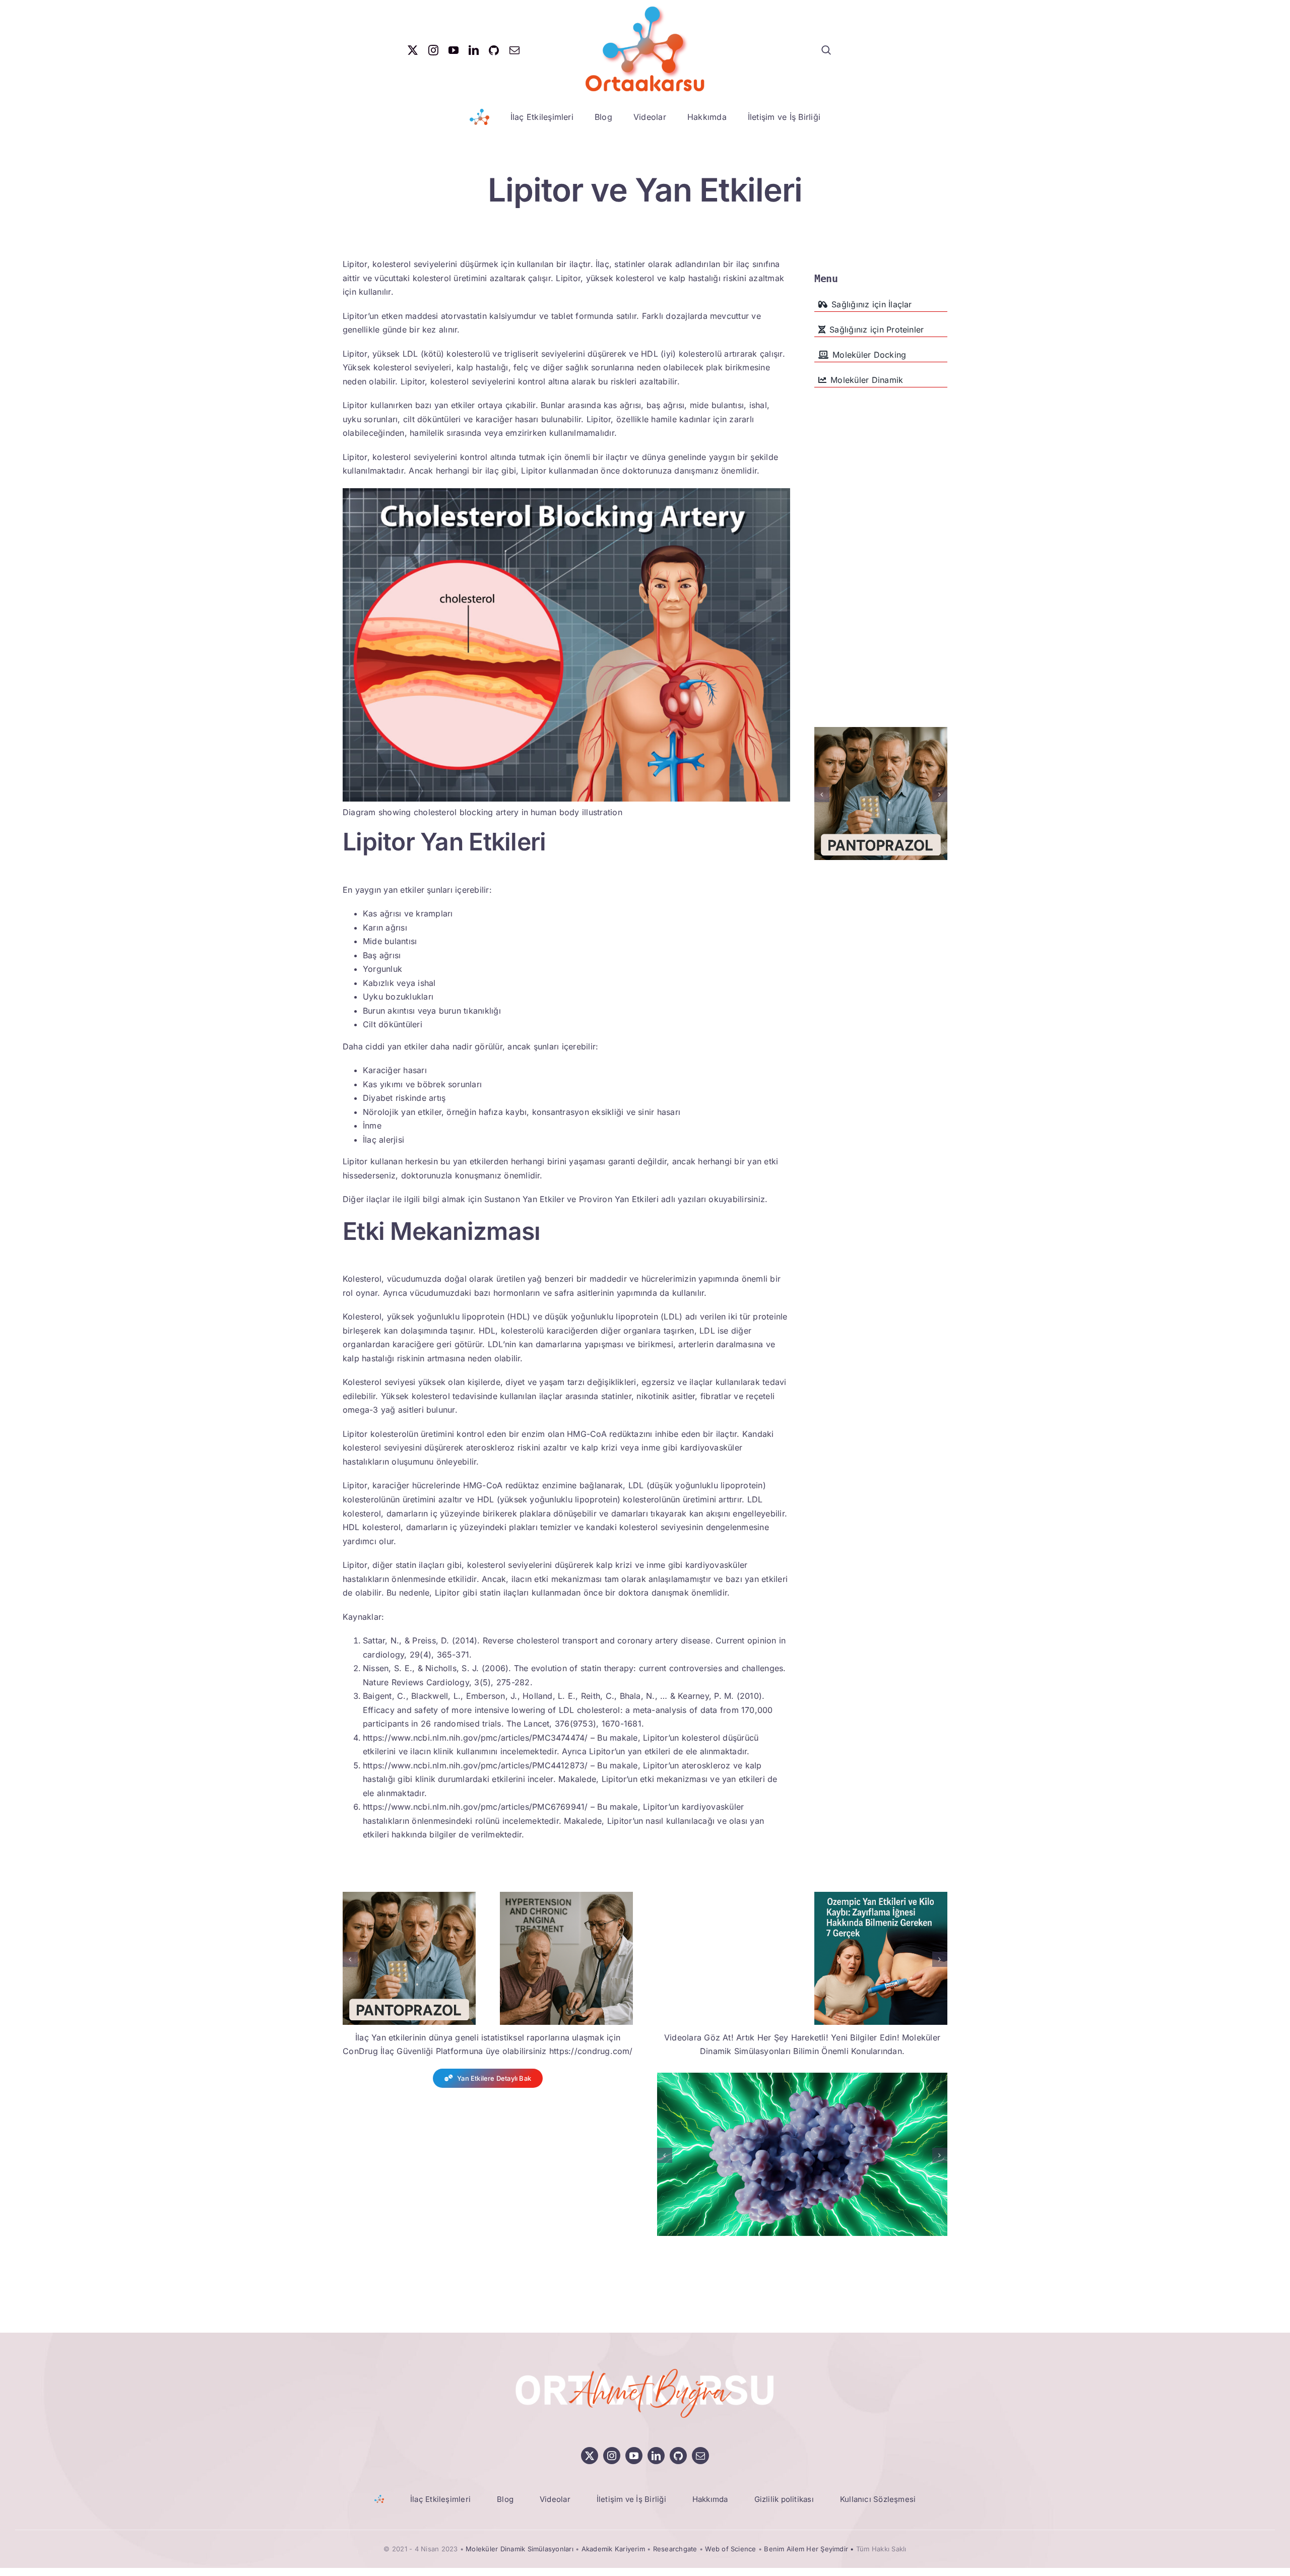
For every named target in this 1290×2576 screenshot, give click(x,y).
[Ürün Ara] (826, 50)
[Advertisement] (881, 544)
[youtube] (454, 50)
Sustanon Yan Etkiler (524, 1199)
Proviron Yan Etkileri (619, 1199)
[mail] (514, 50)
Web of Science (730, 2549)
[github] (494, 50)
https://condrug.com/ (591, 2051)
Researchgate (675, 2549)
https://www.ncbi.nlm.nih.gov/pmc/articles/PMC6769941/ (475, 1807)
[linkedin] (474, 50)
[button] (822, 795)
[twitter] (413, 50)
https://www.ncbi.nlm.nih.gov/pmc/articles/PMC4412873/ (475, 1765)
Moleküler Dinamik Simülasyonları (520, 2549)
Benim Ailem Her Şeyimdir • (810, 2549)
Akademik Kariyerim (613, 2549)
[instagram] (433, 50)
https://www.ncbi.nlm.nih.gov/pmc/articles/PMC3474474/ (475, 1738)
